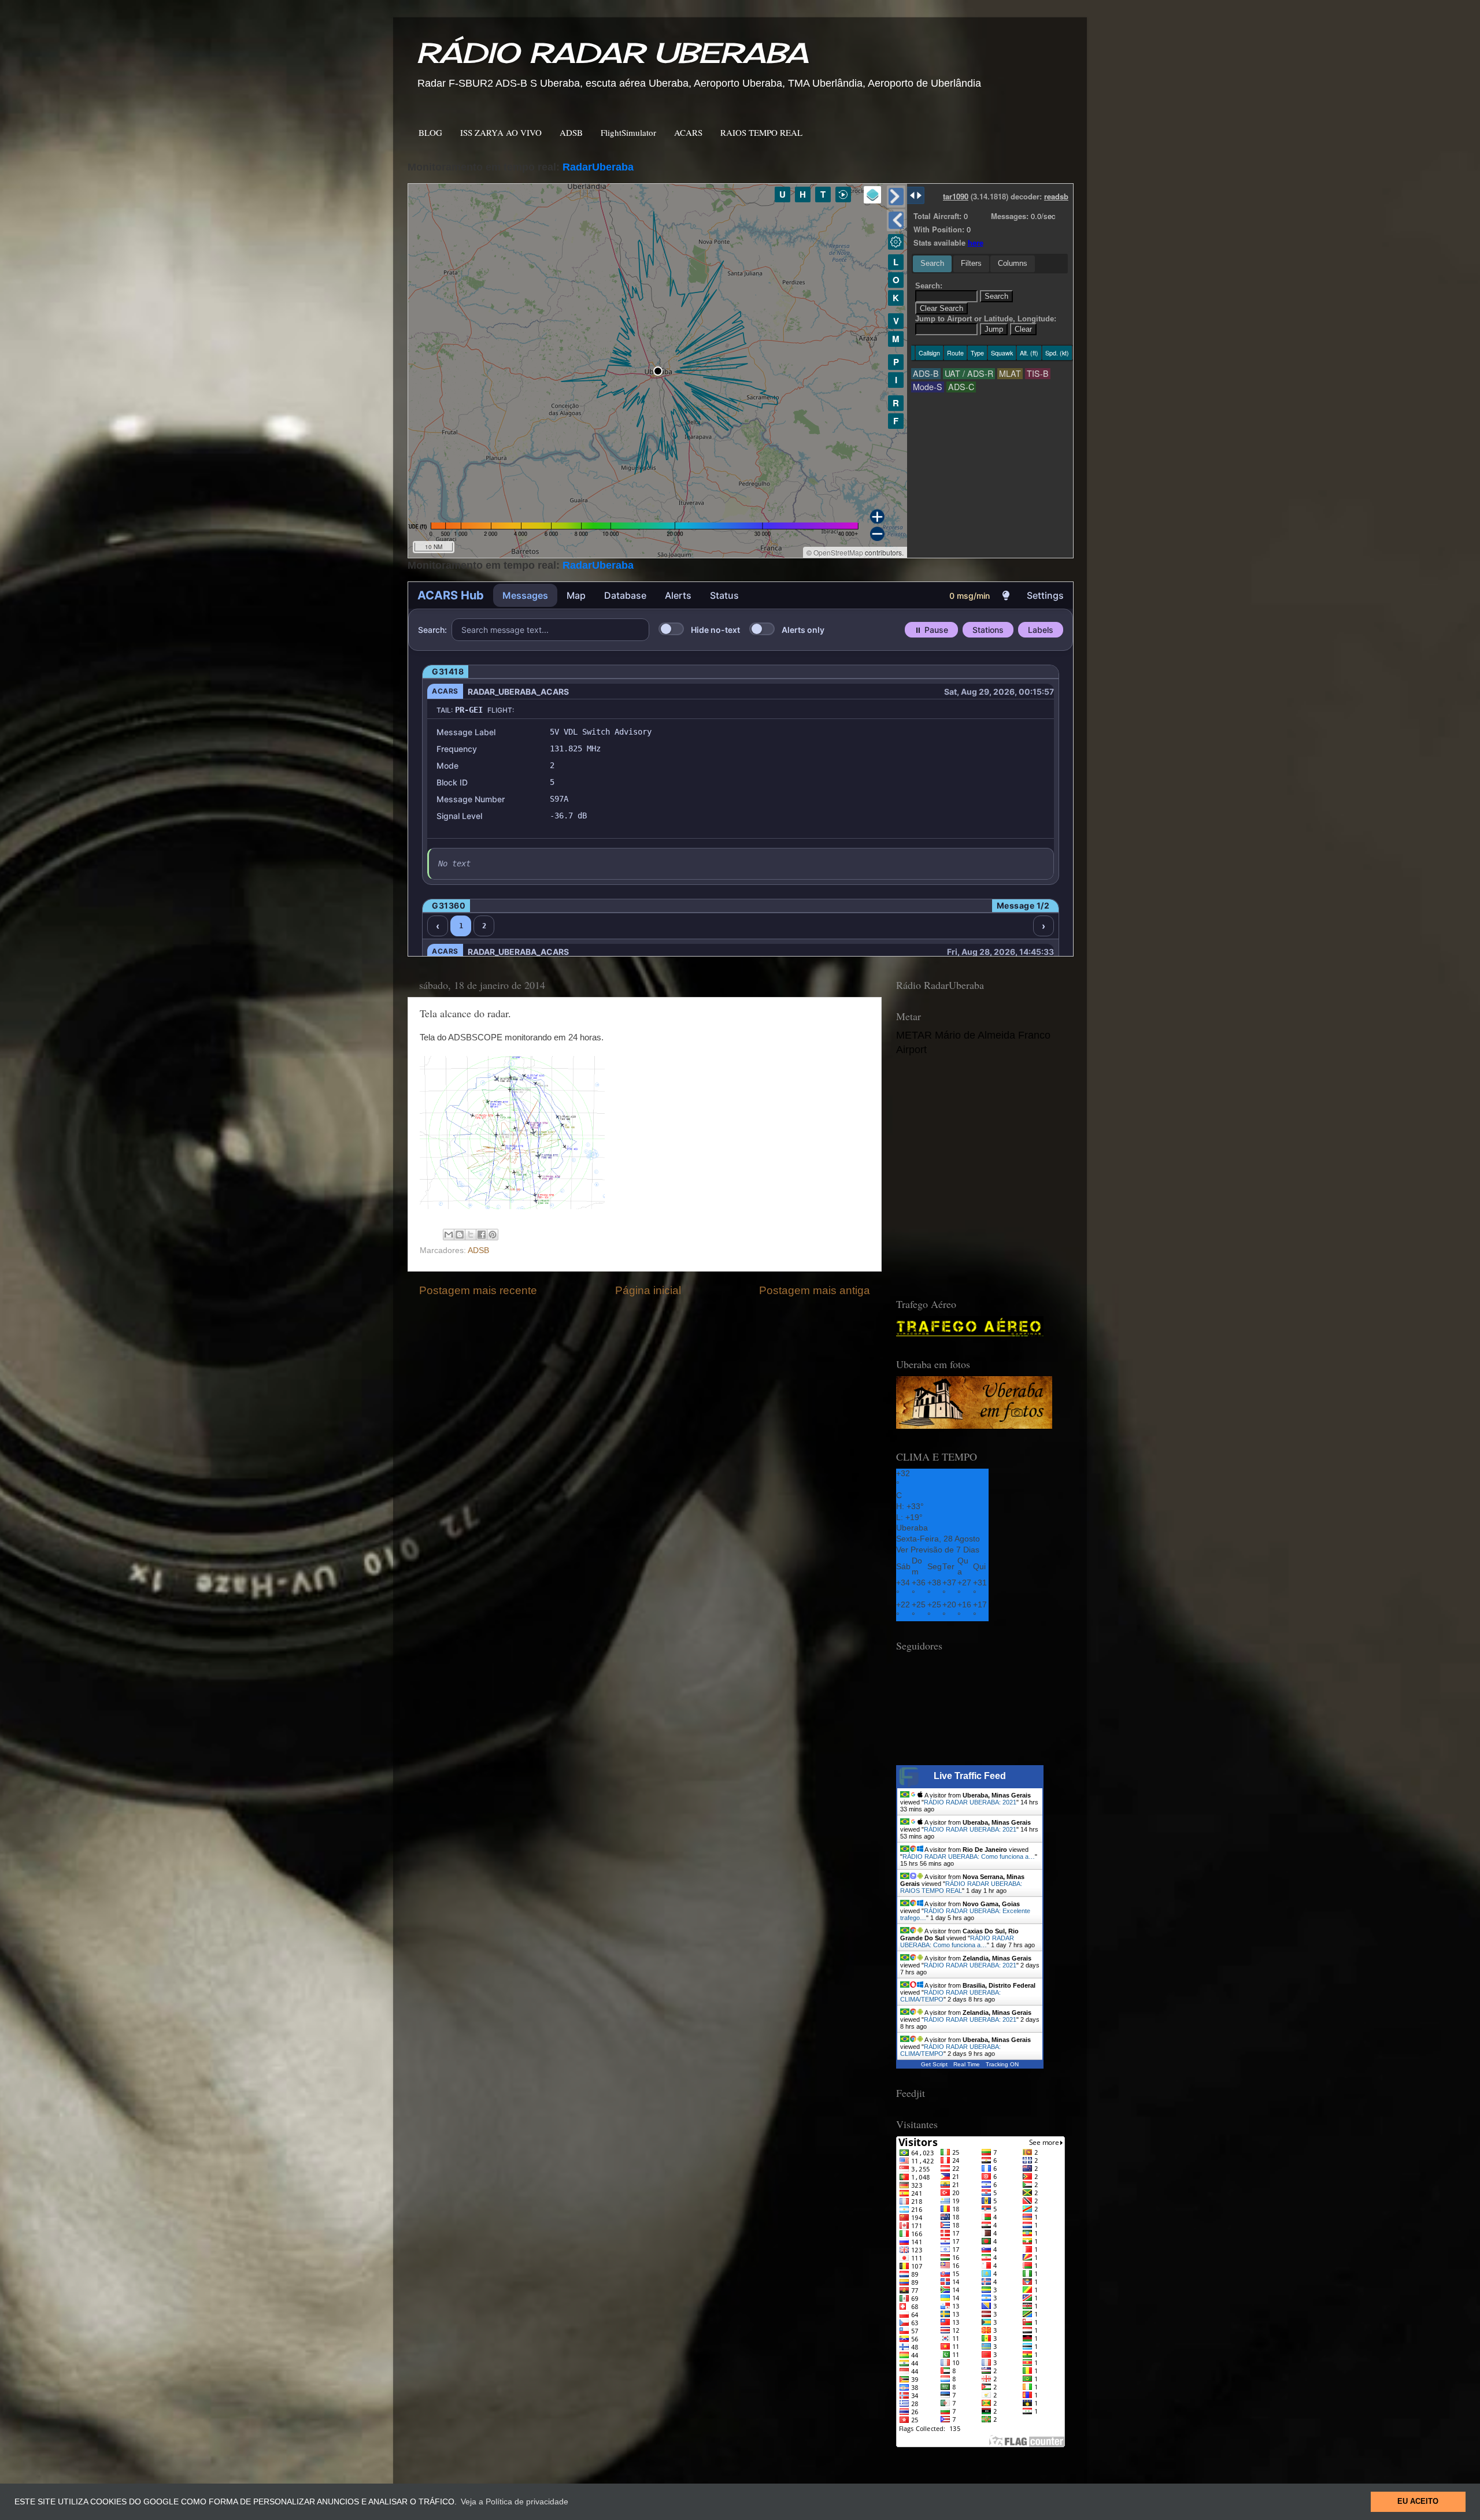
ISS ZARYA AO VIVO (501, 132)
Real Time (967, 2064)
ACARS (688, 132)
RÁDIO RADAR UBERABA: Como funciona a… (969, 1856)
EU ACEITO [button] (1418, 2502)
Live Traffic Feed (970, 1776)
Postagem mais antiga (815, 1290)
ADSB (571, 132)
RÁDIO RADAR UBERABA (612, 53)
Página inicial (648, 1290)
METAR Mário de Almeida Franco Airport (973, 1042)
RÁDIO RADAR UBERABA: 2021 (970, 1802)
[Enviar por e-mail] (449, 1235)
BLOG (430, 132)
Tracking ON (1002, 2064)
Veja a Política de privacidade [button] (515, 2502)
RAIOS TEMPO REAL (761, 132)
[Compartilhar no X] (471, 1235)
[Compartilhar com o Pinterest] (493, 1235)
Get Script (934, 2064)
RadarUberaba (598, 167)
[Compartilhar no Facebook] (482, 1235)
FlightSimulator (628, 132)
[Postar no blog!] (460, 1235)
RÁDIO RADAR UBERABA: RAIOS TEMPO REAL (961, 1887)
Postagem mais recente (478, 1290)
